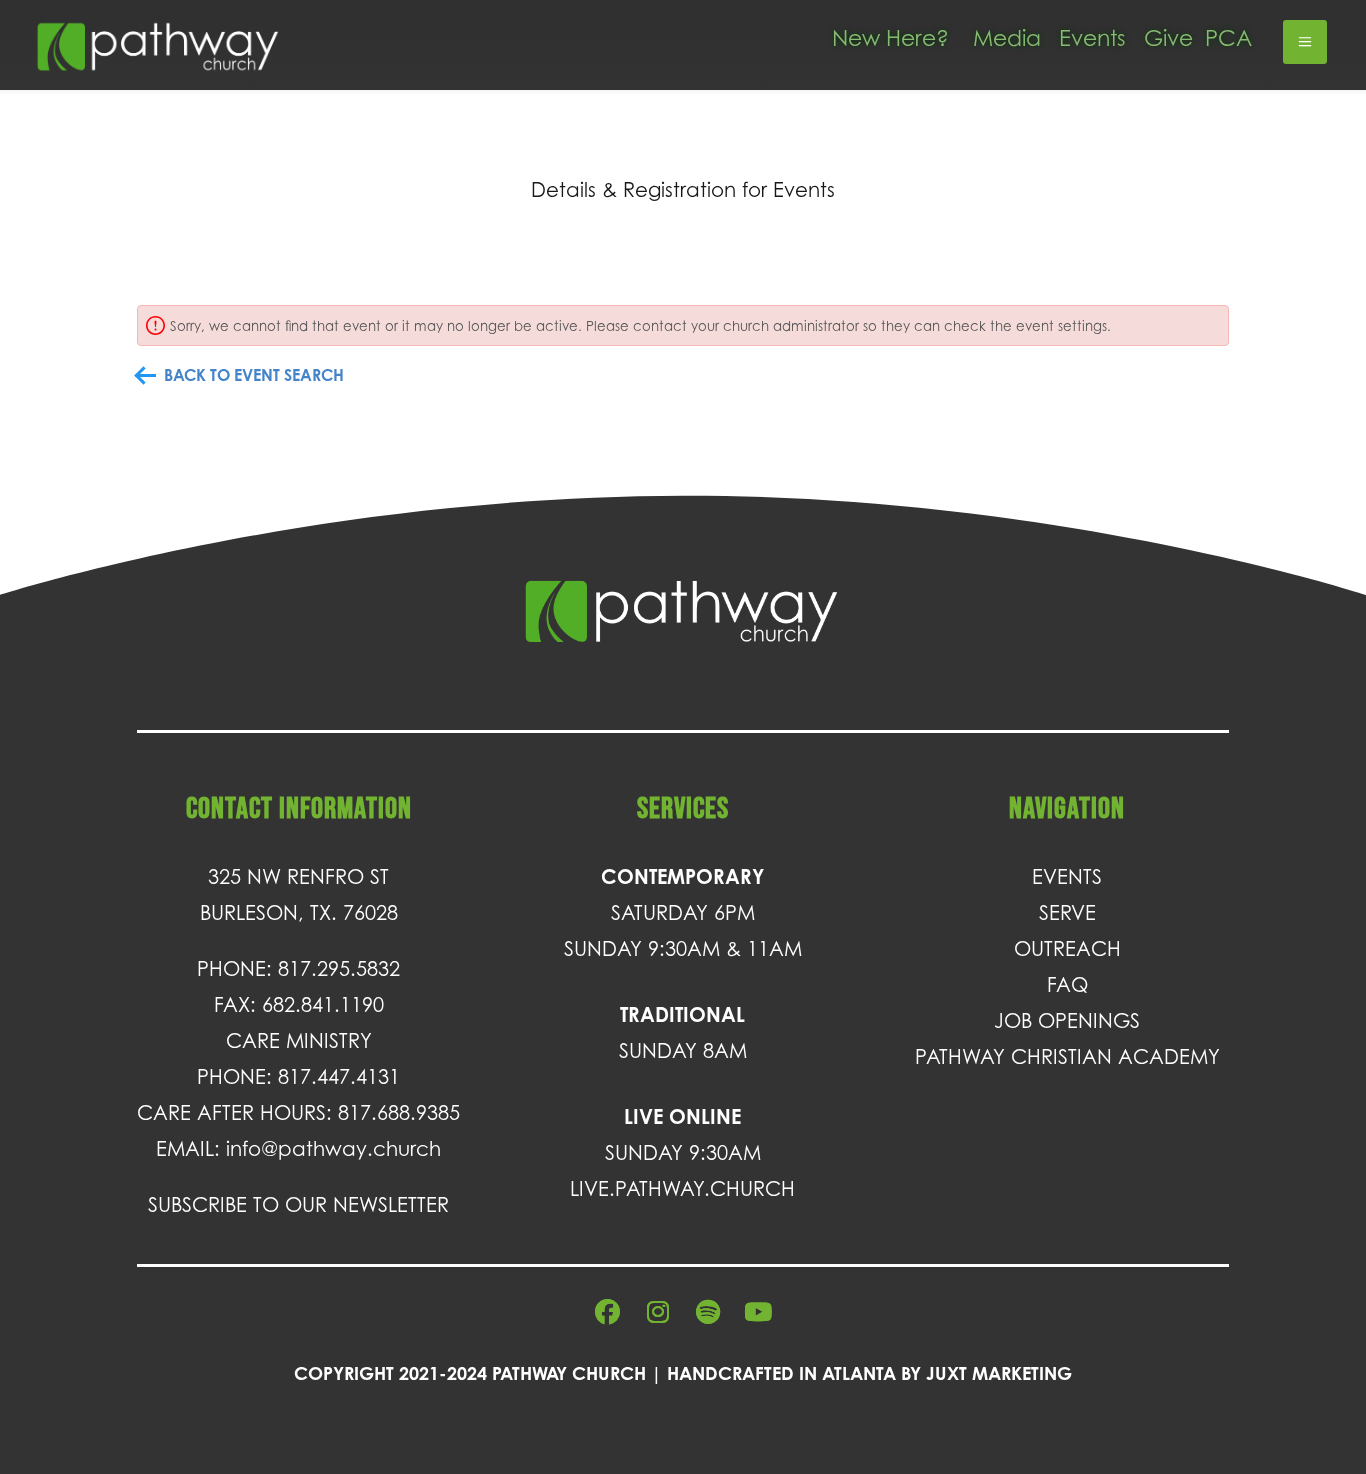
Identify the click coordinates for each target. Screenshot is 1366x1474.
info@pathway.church (333, 1149)
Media (1007, 38)
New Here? (890, 38)
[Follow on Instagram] (658, 1312)
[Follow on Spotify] (708, 1312)
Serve (1067, 913)
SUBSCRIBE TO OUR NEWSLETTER (298, 1205)
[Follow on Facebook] (608, 1312)
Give (1168, 38)
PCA (1228, 38)
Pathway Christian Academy (1067, 1057)
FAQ (1067, 985)
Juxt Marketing (999, 1373)
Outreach (1067, 949)
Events (1092, 38)
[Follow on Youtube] (758, 1312)
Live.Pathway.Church (682, 1189)
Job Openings (1067, 1021)
